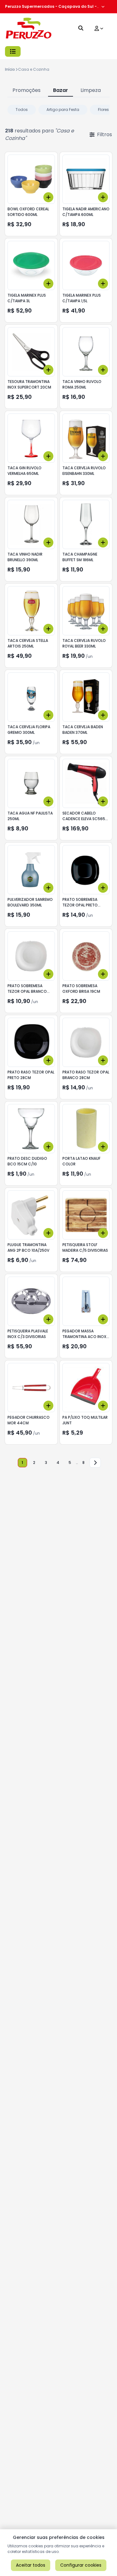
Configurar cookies (81, 2565)
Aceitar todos (31, 2565)
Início (10, 69)
